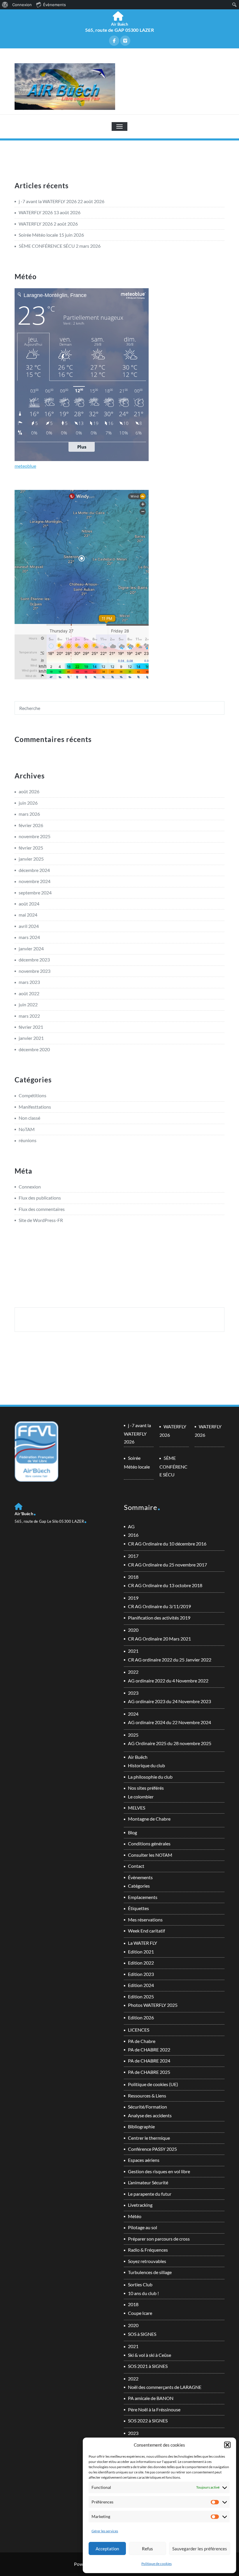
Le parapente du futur (150, 2194)
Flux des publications (40, 1198)
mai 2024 (28, 915)
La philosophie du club (150, 1777)
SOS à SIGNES (142, 2334)
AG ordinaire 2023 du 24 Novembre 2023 (169, 1701)
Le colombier (141, 1797)
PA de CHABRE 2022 (149, 2050)
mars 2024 (29, 937)
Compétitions (32, 1095)
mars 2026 (29, 814)
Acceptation (107, 2549)
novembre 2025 (35, 836)
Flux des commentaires (42, 1209)
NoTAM (27, 1129)
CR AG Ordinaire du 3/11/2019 (159, 1606)
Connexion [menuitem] (22, 5)
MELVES (137, 1808)
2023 (133, 1693)
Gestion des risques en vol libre (159, 2171)
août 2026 (29, 791)
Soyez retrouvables (147, 2261)
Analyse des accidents (150, 2115)
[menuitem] (5, 5)
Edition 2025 (141, 1996)
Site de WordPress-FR (41, 1220)
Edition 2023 (141, 1974)
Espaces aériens (144, 2160)
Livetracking (140, 2205)
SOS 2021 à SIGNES (148, 2366)
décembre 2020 (34, 1049)
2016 (133, 1535)
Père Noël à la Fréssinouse (154, 2409)
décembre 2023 (34, 960)
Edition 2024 (141, 1985)
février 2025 (31, 848)
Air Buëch (138, 1757)
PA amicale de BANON (151, 2398)
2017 (133, 1556)
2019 (133, 1598)
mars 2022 (29, 1016)
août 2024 (29, 904)
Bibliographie (141, 2126)
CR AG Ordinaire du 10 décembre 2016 (167, 1544)
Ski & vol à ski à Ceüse (150, 2355)
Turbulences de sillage (150, 2272)
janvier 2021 (31, 1038)
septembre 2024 (35, 893)
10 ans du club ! (143, 2293)
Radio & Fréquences (148, 2250)
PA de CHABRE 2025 (149, 2072)
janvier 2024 (31, 948)
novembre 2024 (35, 881)
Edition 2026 (141, 2017)
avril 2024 (29, 926)
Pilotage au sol (143, 2227)
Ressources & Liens (147, 2096)
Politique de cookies (157, 2564)
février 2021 (31, 1027)
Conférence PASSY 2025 (152, 2149)
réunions (28, 1140)
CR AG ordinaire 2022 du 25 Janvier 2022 (170, 1660)
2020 (133, 1630)
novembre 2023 (35, 971)
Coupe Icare (140, 2313)
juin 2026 (28, 803)
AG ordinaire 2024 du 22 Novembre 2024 (169, 1722)
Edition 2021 (141, 1952)
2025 (133, 1735)
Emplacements (143, 1897)
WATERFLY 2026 (36, 212)
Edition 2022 (141, 1963)
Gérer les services (105, 2531)
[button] (227, 2445)
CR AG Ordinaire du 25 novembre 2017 (167, 1565)
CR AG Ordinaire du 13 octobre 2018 (165, 1585)
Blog (132, 1832)
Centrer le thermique (149, 2138)
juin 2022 (28, 1004)
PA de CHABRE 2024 (149, 2061)
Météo (135, 2216)
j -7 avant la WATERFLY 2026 (48, 201)
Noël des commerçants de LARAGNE (165, 2387)
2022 (133, 1672)
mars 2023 (29, 982)
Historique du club (146, 1765)
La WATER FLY (143, 1943)
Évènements (140, 1877)
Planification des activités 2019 (159, 1618)
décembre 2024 (34, 870)
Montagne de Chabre (149, 1819)
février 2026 (31, 825)
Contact (136, 1866)
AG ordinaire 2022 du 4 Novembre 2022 (168, 1681)
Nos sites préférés (146, 1788)
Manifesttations (35, 1107)
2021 (133, 1651)
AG (131, 1526)
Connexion (30, 1187)
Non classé (29, 1118)
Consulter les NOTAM (150, 1855)
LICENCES (139, 2030)
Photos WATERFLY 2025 (153, 2005)
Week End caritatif (146, 1931)
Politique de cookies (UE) (153, 2084)
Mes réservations (145, 1920)
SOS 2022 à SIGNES (148, 2421)
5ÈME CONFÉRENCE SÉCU (47, 246)
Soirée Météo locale (38, 235)
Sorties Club (140, 2284)
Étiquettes (138, 1908)
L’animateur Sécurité (148, 2182)
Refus (147, 2549)
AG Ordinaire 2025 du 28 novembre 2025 (170, 1743)
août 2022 (29, 993)
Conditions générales (149, 1843)
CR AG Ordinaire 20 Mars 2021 (159, 1639)
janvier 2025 (31, 859)
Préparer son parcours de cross (159, 2239)
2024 (133, 1714)
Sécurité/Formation (147, 2107)
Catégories (139, 1886)
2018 (133, 1577)
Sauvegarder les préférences (200, 2549)
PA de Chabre (142, 2041)
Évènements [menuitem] (55, 5)
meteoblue (25, 466)
